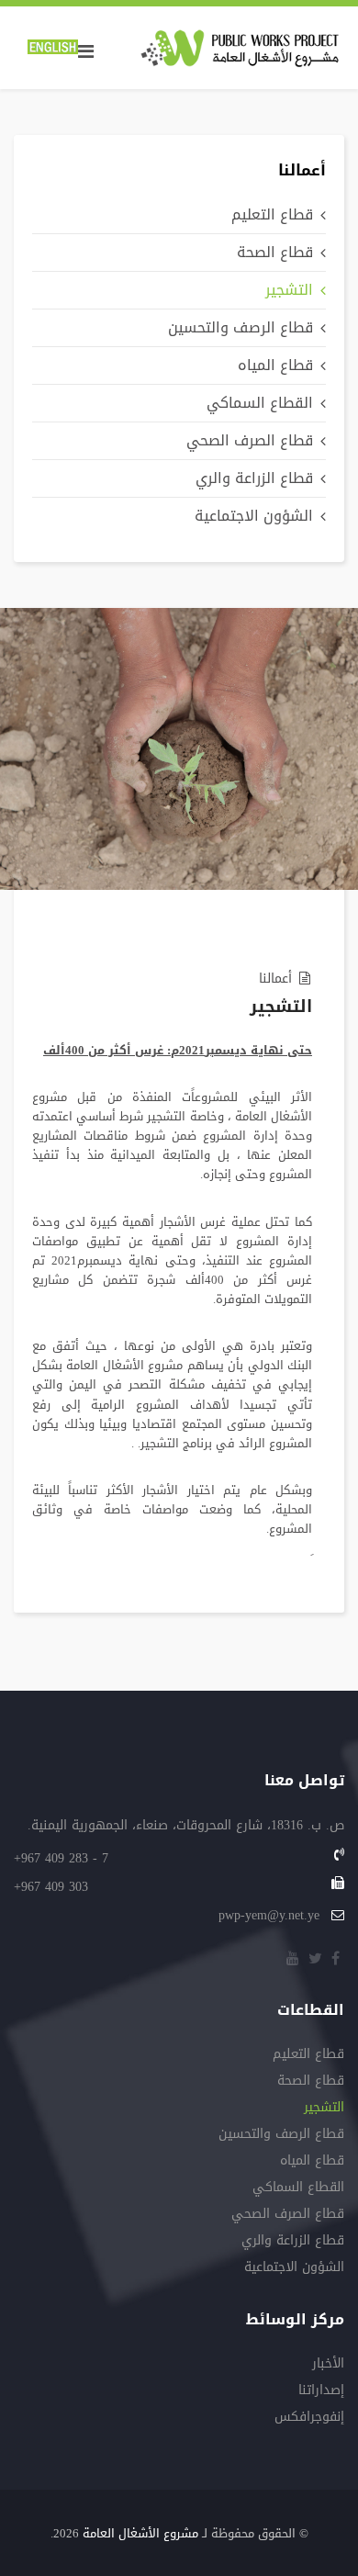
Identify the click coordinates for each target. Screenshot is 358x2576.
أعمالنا (275, 979)
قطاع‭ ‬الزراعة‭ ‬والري (254, 478)
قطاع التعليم (272, 214)
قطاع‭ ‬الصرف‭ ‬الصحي (250, 440)
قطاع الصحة (275, 252)
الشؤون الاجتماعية (254, 516)
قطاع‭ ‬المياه (275, 365)
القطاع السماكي (260, 403)
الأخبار (328, 2365)
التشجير (289, 290)
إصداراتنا (321, 2392)
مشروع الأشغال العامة (140, 2533)
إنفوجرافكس (309, 2419)
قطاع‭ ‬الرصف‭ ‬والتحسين (241, 327)
